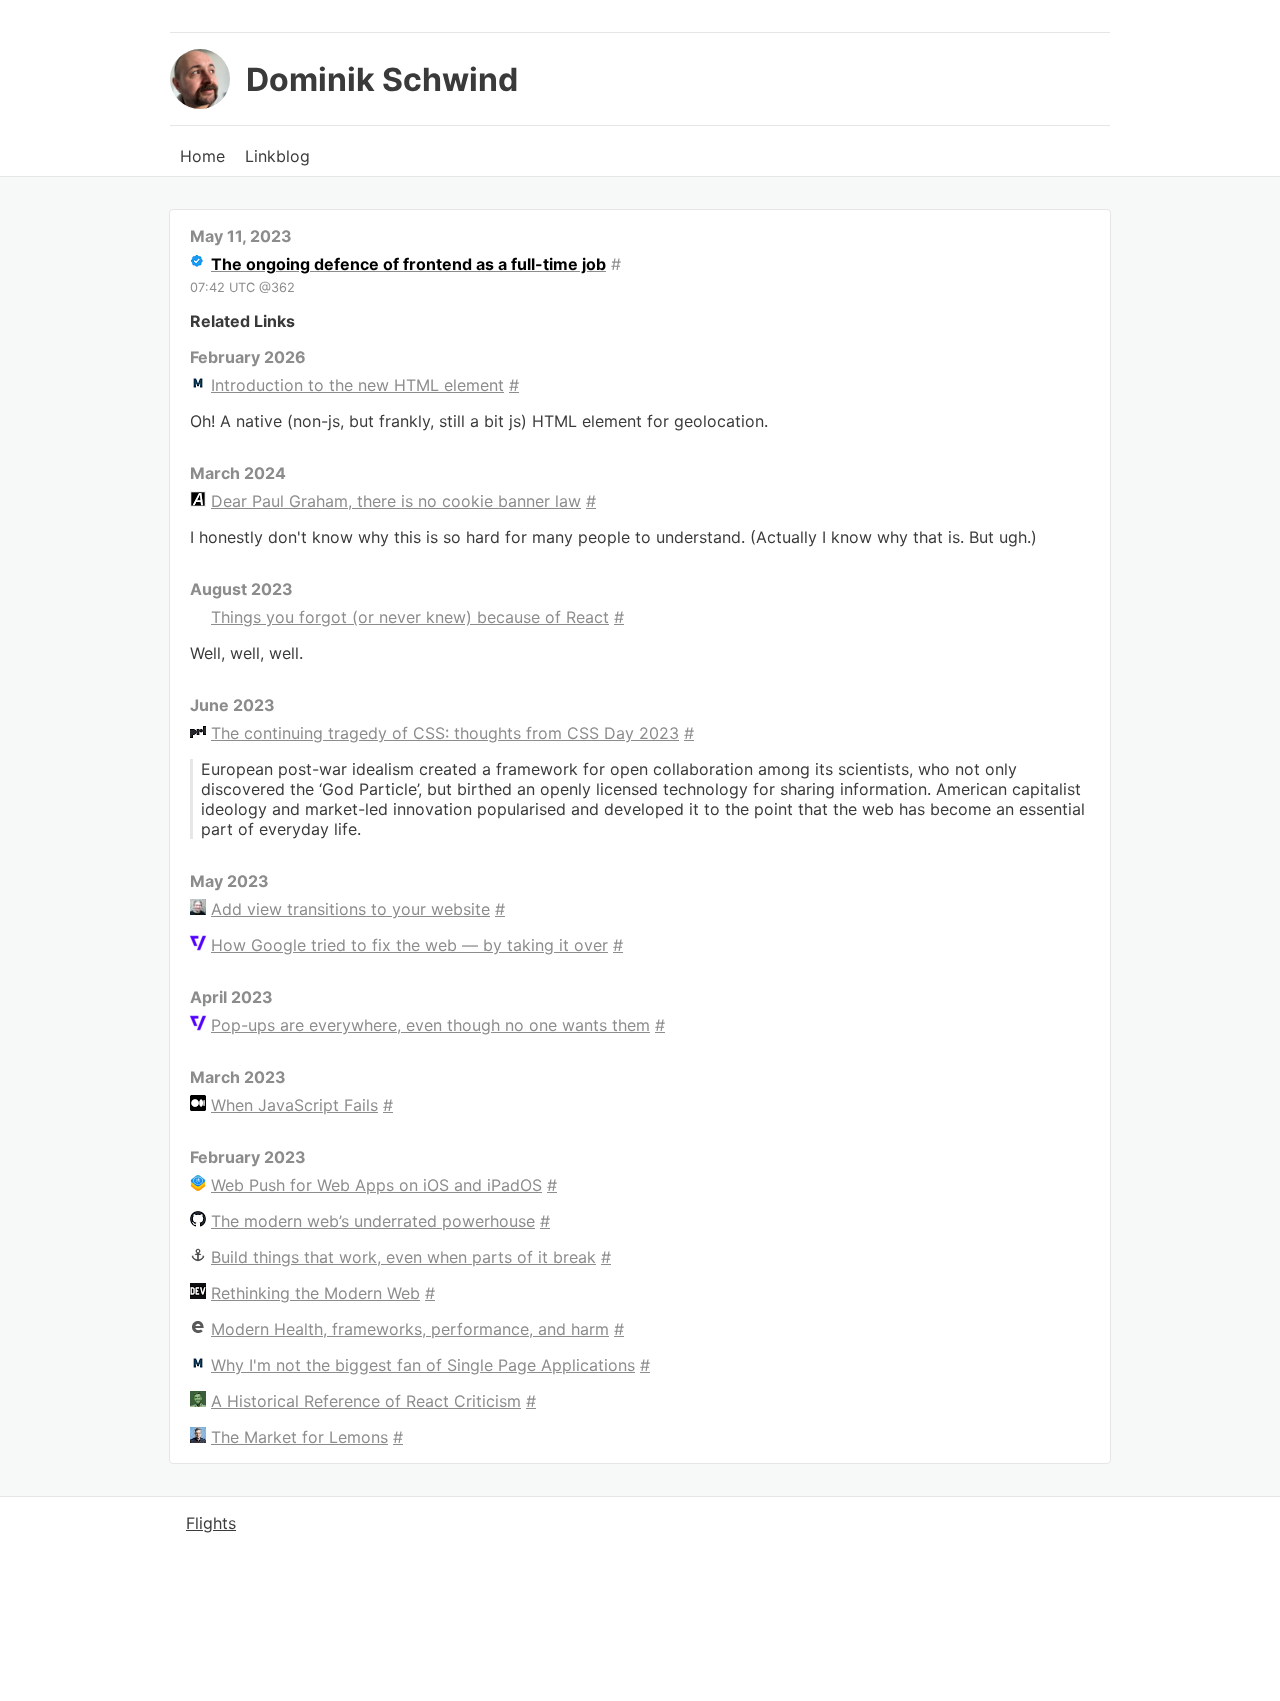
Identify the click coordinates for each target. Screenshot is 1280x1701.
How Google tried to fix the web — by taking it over (409, 945)
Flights (211, 1523)
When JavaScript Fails (294, 1105)
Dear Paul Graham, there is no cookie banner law (396, 501)
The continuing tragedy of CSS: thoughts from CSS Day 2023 (445, 733)
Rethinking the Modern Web (315, 1293)
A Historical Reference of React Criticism (366, 1401)
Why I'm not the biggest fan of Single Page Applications (423, 1365)
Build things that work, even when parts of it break (403, 1257)
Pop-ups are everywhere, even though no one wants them (430, 1025)
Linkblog (277, 156)
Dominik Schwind (382, 79)
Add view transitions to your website (350, 909)
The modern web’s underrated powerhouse (373, 1221)
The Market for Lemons (299, 1437)
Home (202, 156)
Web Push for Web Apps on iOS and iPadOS (376, 1185)
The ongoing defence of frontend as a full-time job (408, 264)
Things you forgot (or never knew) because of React (410, 617)
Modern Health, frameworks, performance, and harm (410, 1329)
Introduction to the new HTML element (357, 385)
